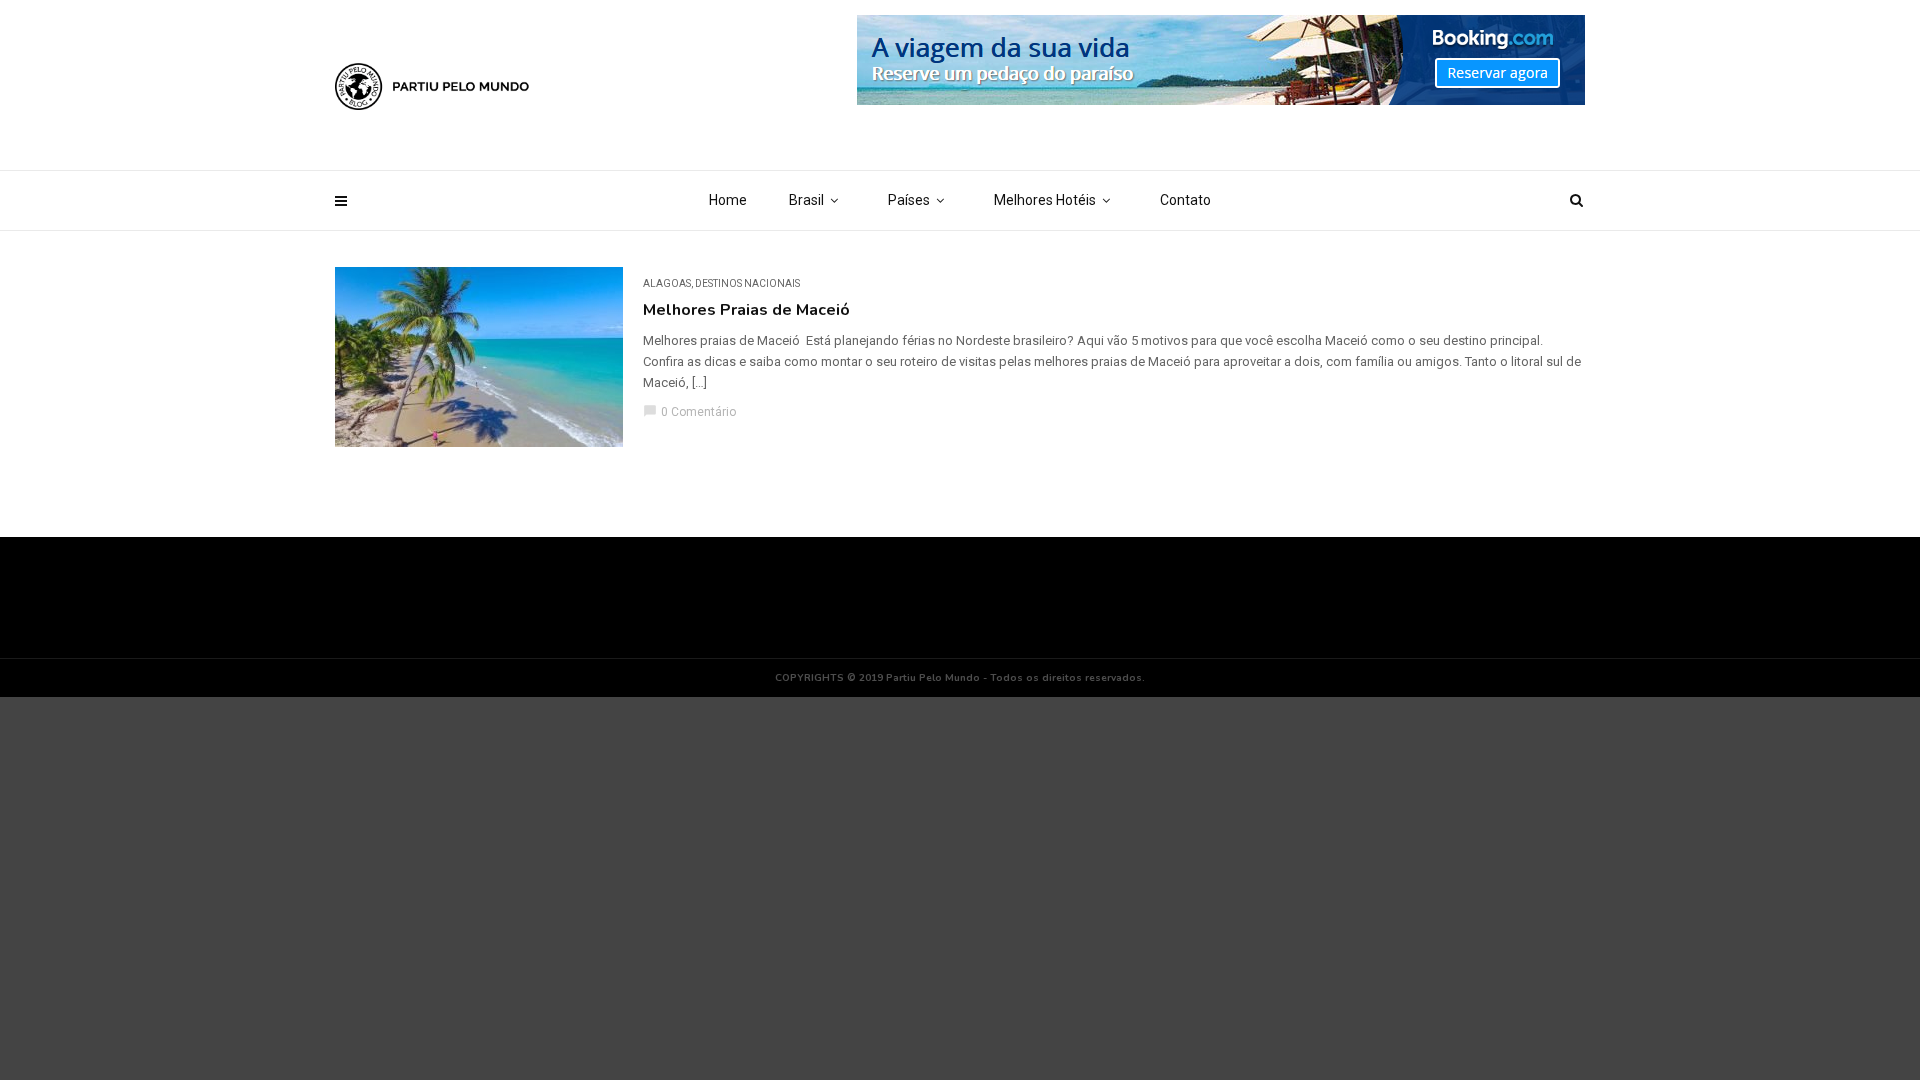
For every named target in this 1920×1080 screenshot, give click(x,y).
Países (909, 200)
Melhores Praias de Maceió (746, 310)
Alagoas (667, 283)
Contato (1185, 200)
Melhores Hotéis (1045, 200)
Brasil (806, 200)
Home (728, 200)
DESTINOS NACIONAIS (747, 283)
